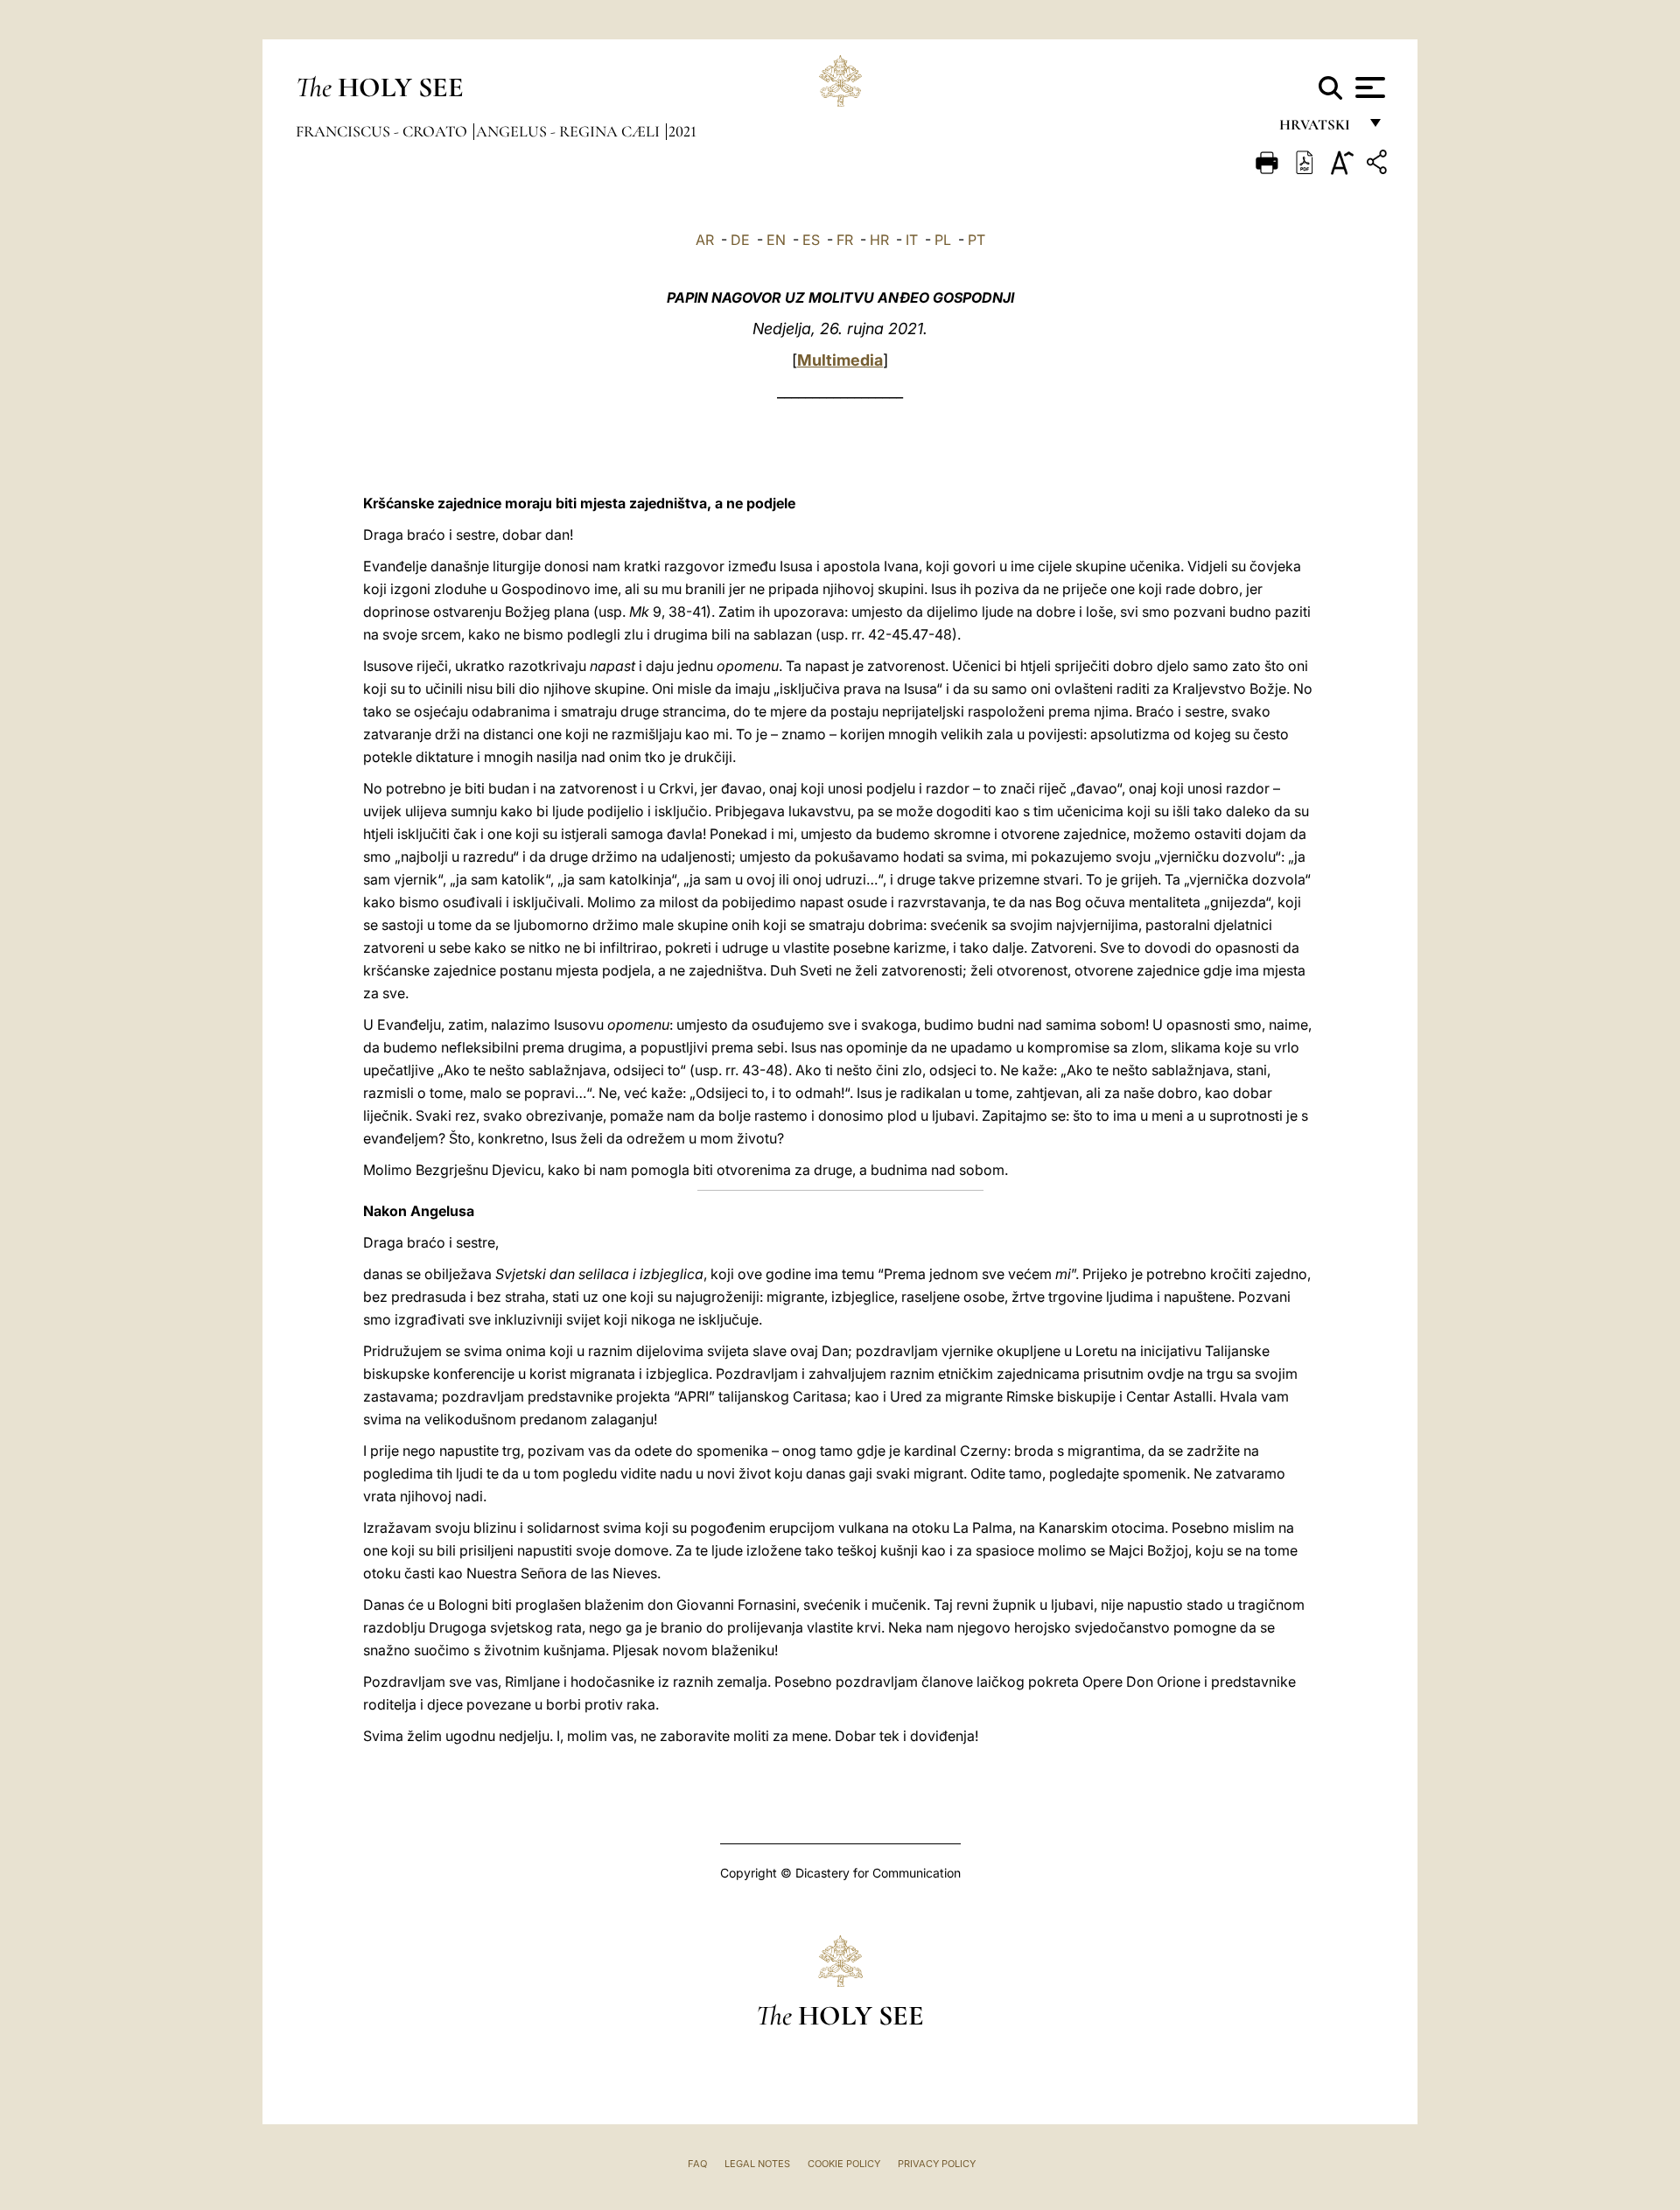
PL (943, 240)
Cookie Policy (844, 2164)
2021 (682, 131)
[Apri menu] (1368, 87)
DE (740, 240)
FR (845, 240)
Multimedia (840, 360)
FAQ (697, 2164)
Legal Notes (757, 2164)
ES (811, 240)
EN (776, 240)
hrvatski (1318, 129)
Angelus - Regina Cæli (570, 131)
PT (976, 240)
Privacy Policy (937, 2164)
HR (879, 240)
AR (705, 240)
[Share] (1379, 165)
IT (912, 240)
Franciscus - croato (383, 131)
